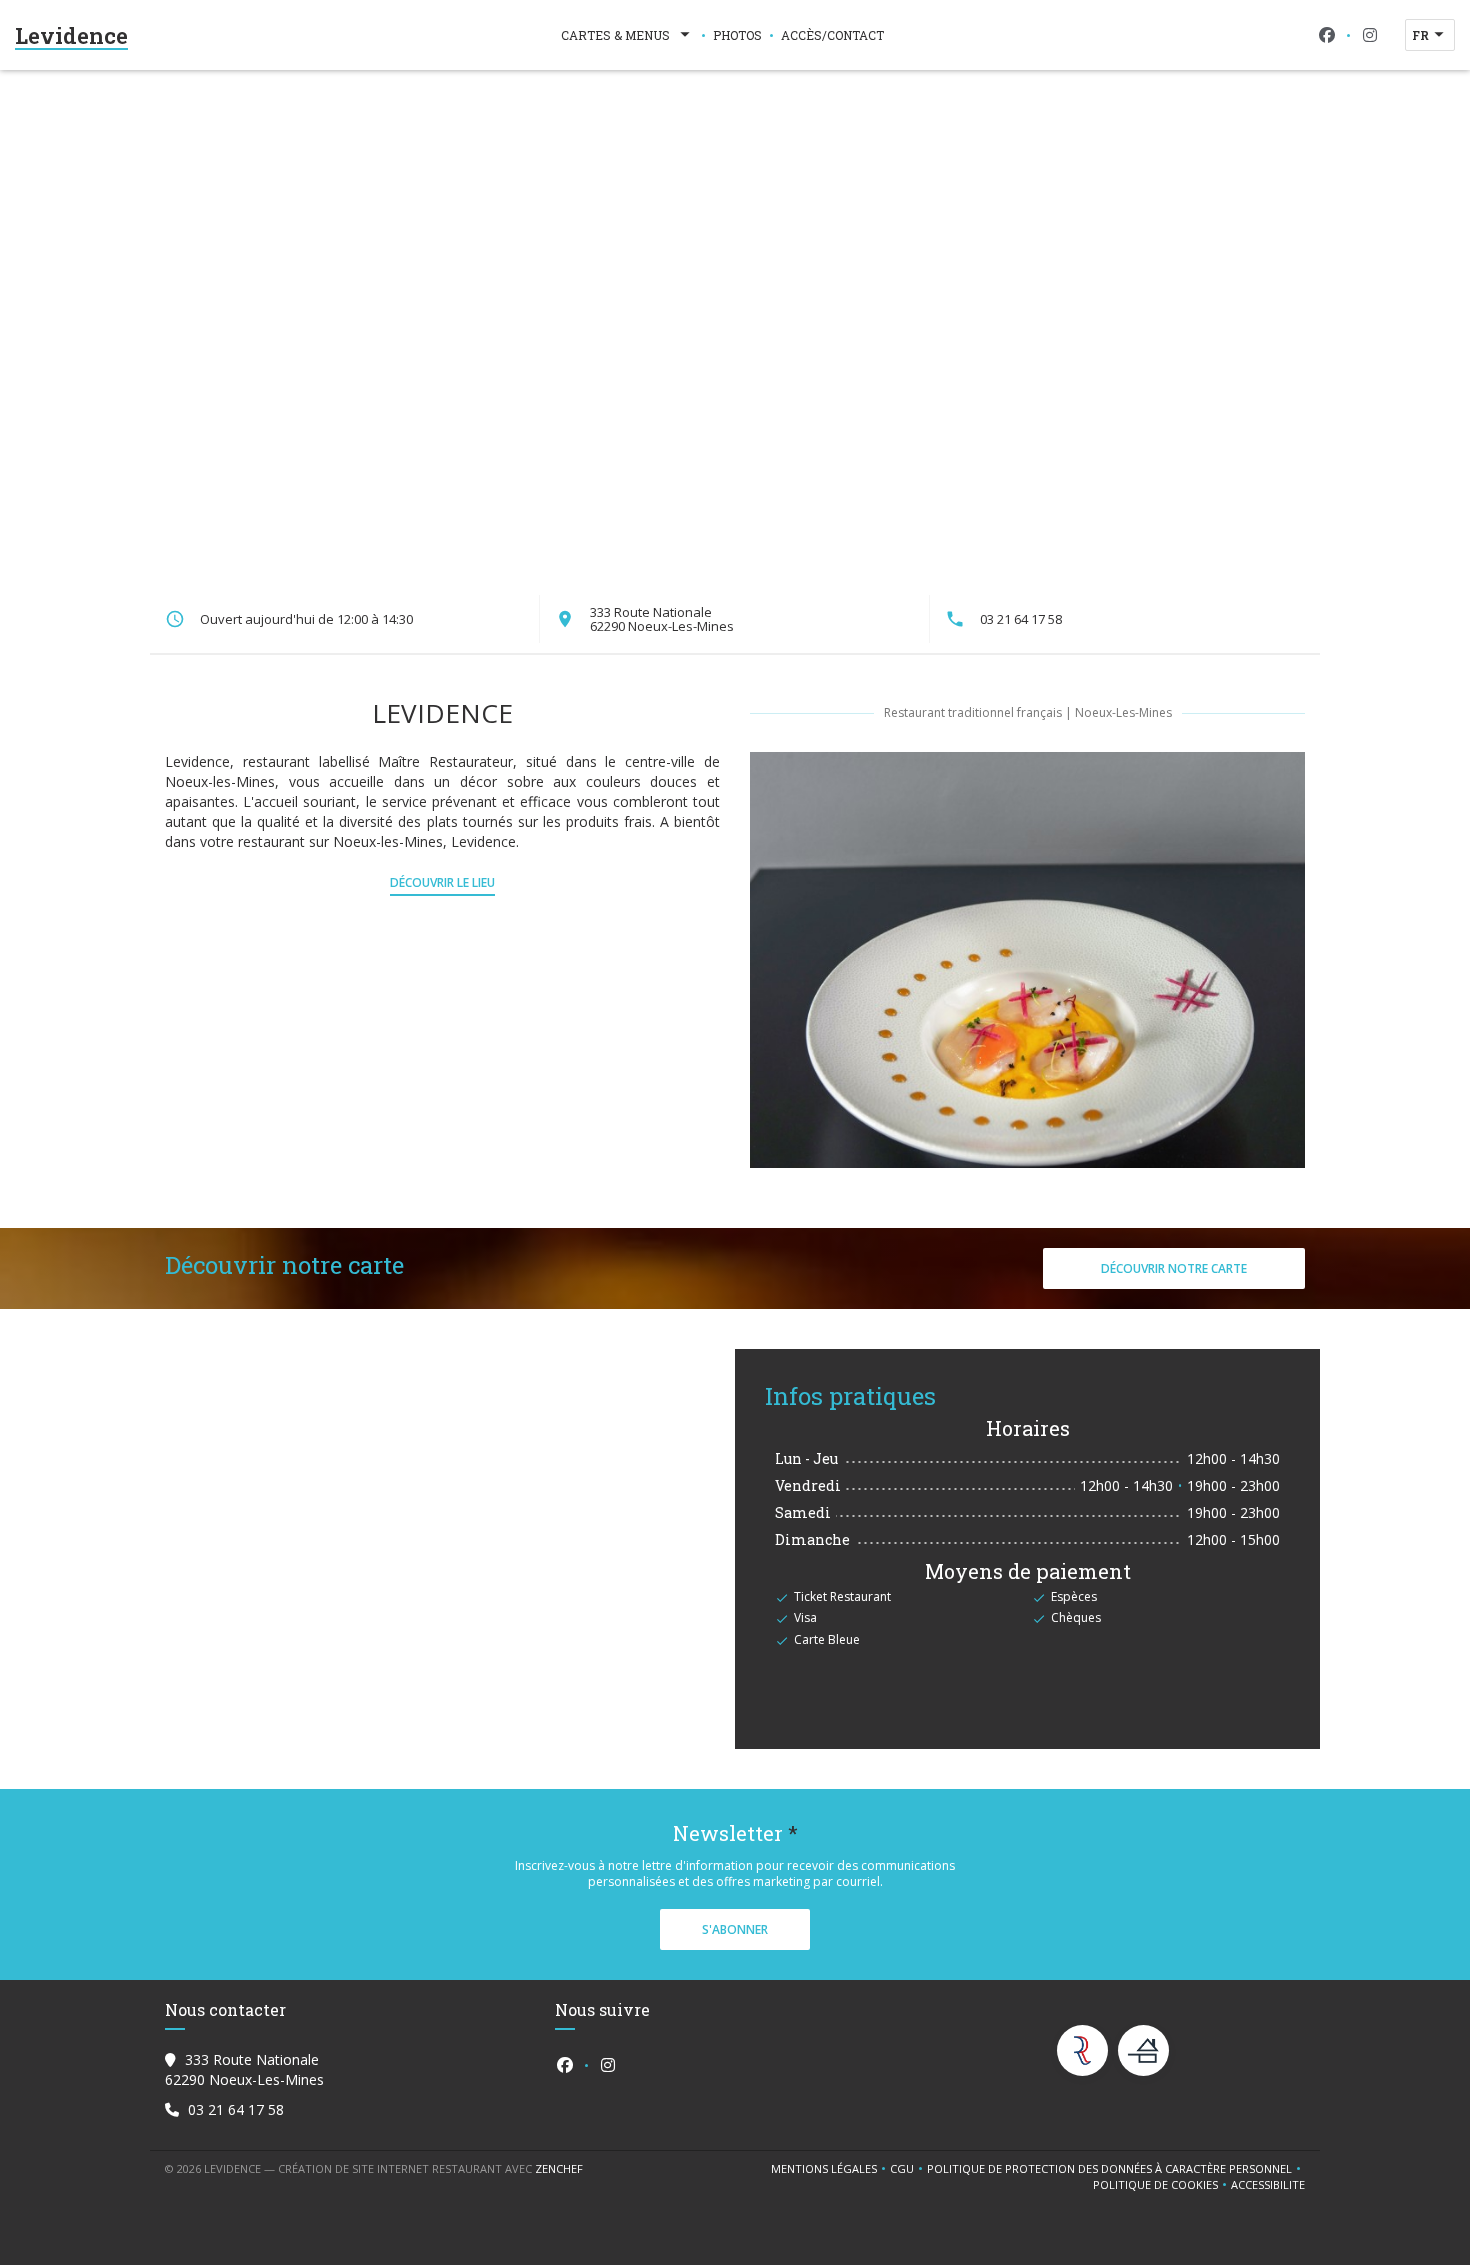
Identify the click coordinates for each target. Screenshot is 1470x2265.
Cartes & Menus (615, 35)
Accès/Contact (832, 35)
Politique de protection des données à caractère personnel (1112, 2169)
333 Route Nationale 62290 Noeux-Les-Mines (662, 619)
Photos (737, 35)
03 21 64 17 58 (1021, 619)
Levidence (71, 35)
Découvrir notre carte (1174, 1268)
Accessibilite (1268, 2185)
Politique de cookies (1162, 2185)
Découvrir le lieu (442, 882)
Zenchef (559, 2168)
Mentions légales (830, 2169)
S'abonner (735, 1929)
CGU (908, 2169)
